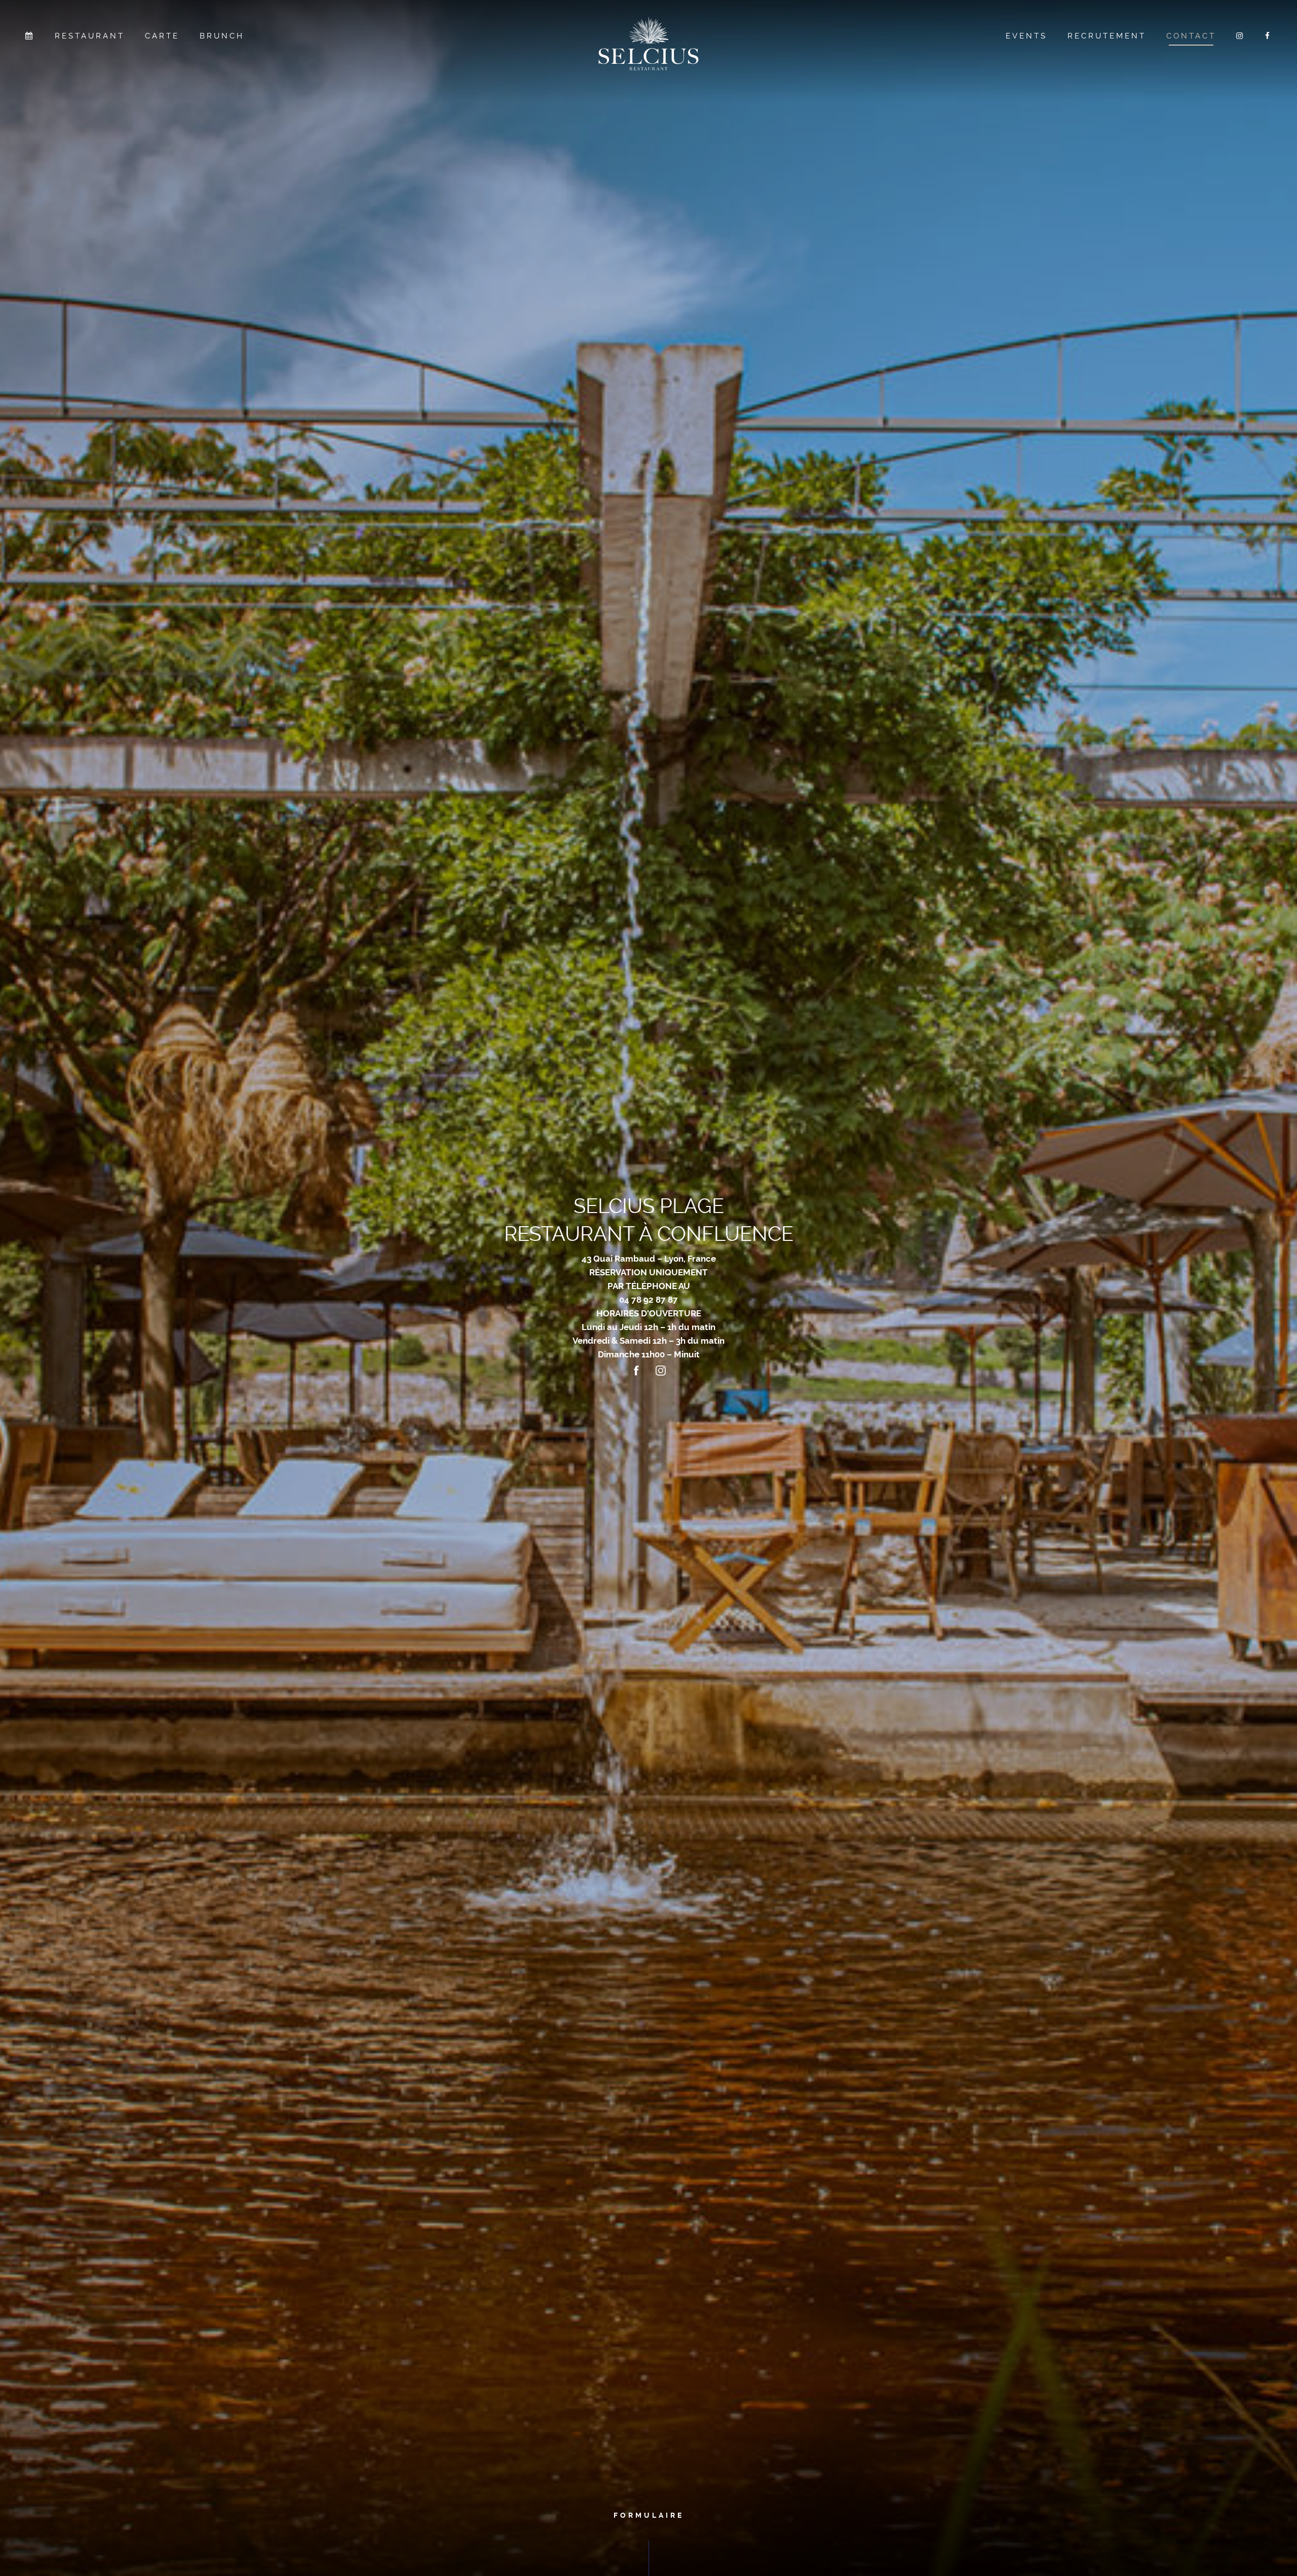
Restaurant (90, 36)
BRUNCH (222, 36)
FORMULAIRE (649, 2515)
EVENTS (1026, 36)
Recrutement (1107, 36)
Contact (1191, 36)
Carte (162, 36)
